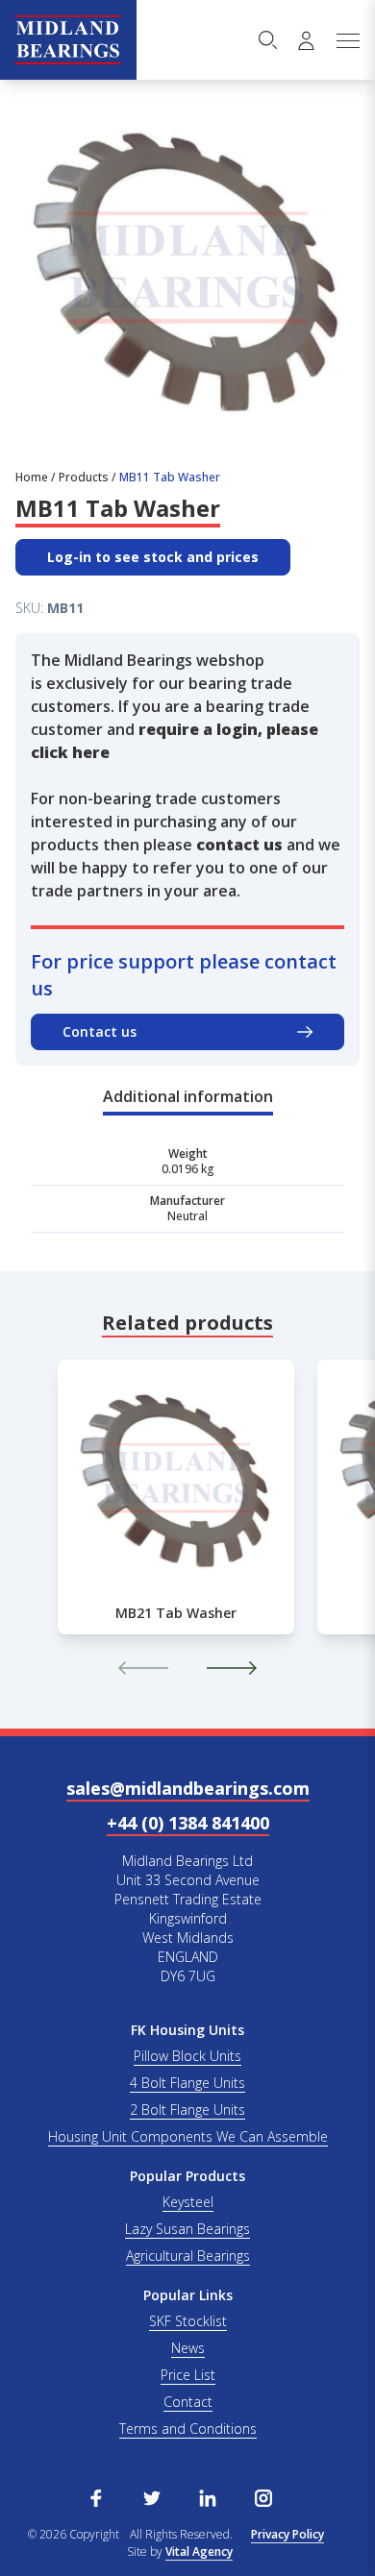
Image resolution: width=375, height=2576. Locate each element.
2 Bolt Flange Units (187, 2110)
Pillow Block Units (187, 2056)
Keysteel (188, 2202)
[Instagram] (263, 2496)
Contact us (100, 1031)
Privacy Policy (287, 2534)
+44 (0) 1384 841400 (188, 1823)
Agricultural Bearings (188, 2256)
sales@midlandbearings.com (188, 1788)
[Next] (232, 1668)
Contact (188, 2402)
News (188, 2348)
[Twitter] (152, 2496)
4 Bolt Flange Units (187, 2083)
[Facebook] (96, 2496)
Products (84, 477)
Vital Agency (199, 2551)
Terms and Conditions (188, 2429)
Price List (188, 2375)
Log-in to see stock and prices (153, 557)
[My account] (306, 40)
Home (32, 477)
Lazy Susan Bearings (187, 2229)
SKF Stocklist (188, 2321)
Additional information (188, 1096)
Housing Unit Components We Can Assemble (188, 2136)
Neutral (187, 1216)
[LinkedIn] (208, 2496)
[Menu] (347, 40)
